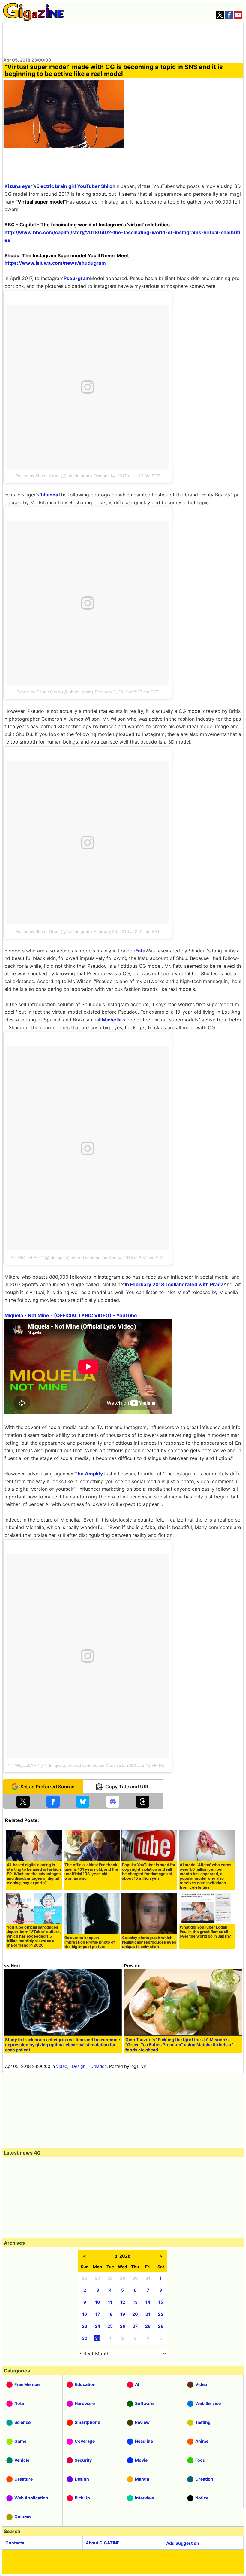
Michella (112, 1020)
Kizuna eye (18, 186)
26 (123, 2326)
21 (148, 2314)
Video (62, 2066)
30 (85, 2338)
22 (161, 2314)
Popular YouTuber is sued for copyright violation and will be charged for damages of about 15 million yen (149, 1872)
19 (123, 2314)
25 (110, 2326)
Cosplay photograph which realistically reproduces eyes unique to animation (149, 1942)
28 (148, 2326)
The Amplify (89, 1474)
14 (148, 2302)
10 (98, 2302)
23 (85, 2326)
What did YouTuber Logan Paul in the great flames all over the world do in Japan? (205, 1932)
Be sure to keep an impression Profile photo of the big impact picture (90, 1942)
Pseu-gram (77, 278)
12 (123, 2302)
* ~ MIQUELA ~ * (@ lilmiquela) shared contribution (59, 1258)
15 (161, 2302)
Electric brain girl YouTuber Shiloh (76, 186)
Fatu (140, 951)
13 (135, 2302)
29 (161, 2326)
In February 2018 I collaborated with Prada (174, 1284)
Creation (99, 2066)
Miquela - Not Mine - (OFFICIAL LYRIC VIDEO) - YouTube (71, 1315)
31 (97, 2338)
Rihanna (49, 495)
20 (135, 2314)
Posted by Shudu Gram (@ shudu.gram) (54, 476)
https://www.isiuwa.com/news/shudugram (55, 263)
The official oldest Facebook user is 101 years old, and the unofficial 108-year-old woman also (91, 1872)
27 (135, 2326)
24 (97, 2326)
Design (79, 2066)
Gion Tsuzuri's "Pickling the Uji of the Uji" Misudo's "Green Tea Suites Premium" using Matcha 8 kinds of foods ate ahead (179, 2045)
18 (110, 2314)
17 (98, 2314)
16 (85, 2314)
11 (110, 2302)
